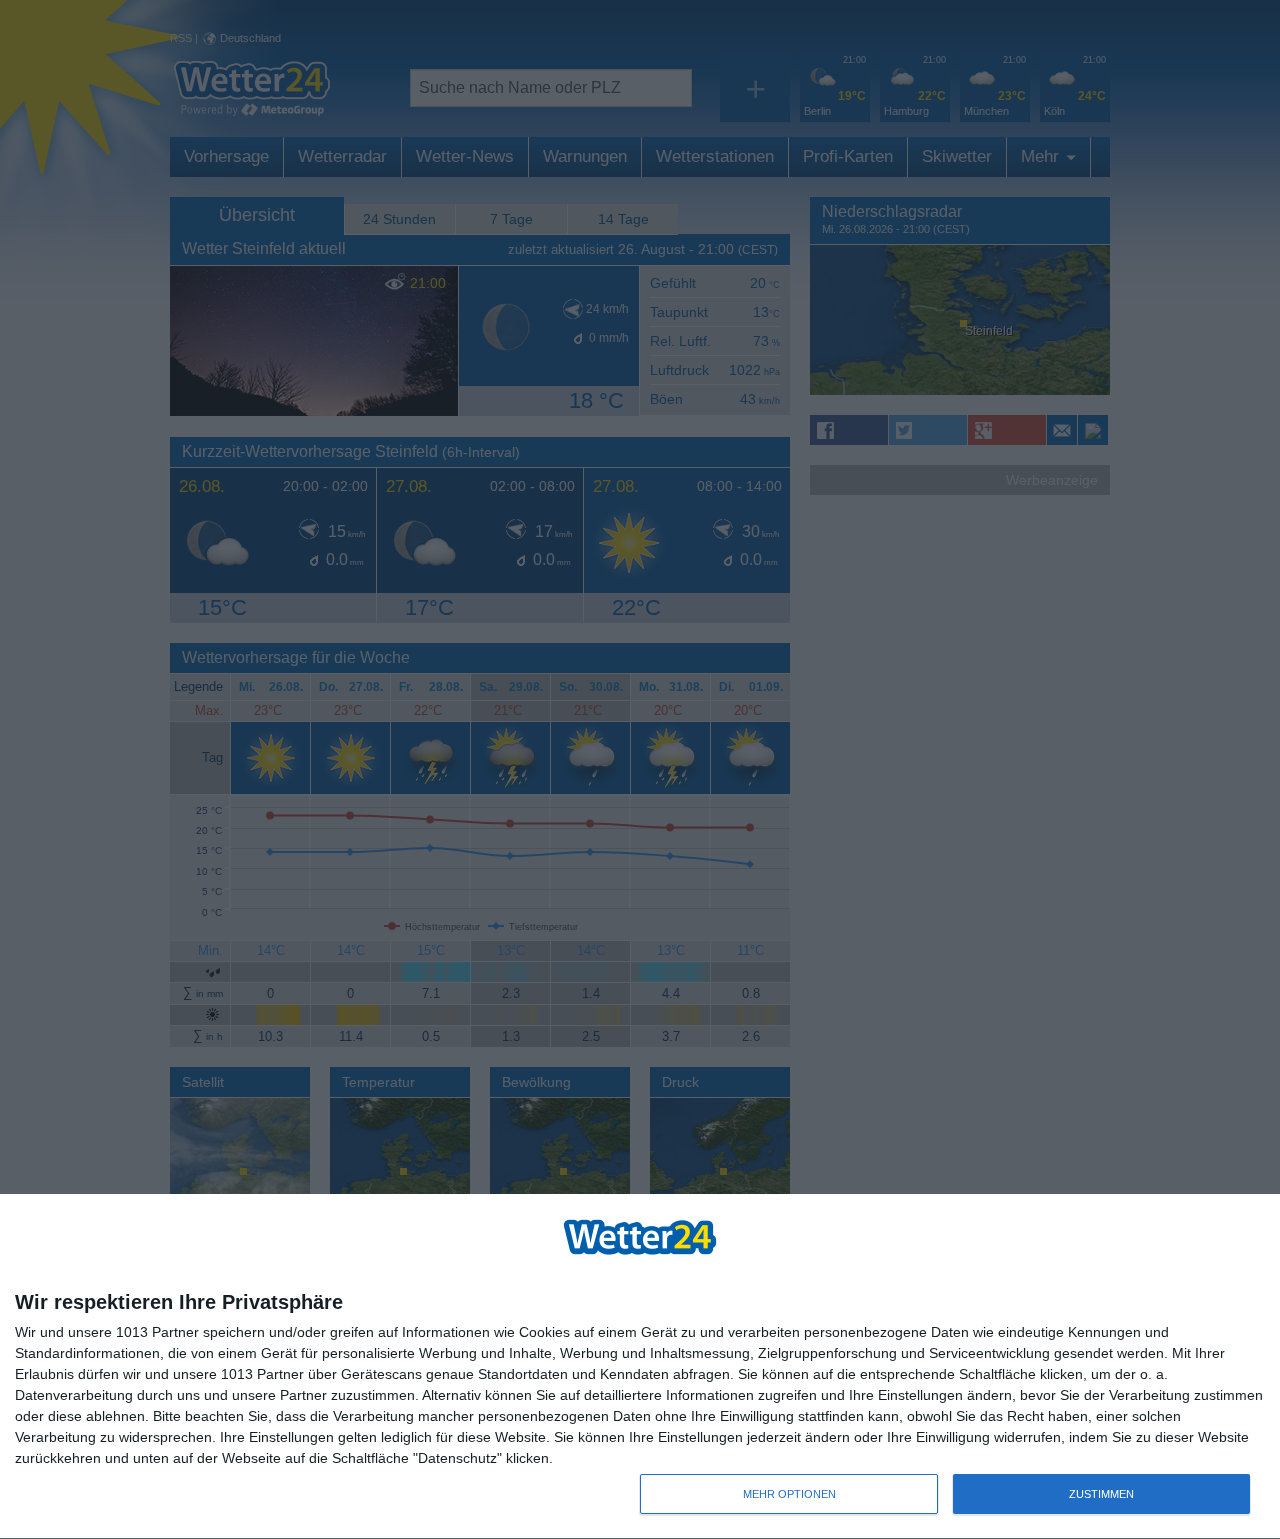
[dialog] (640, 1367)
